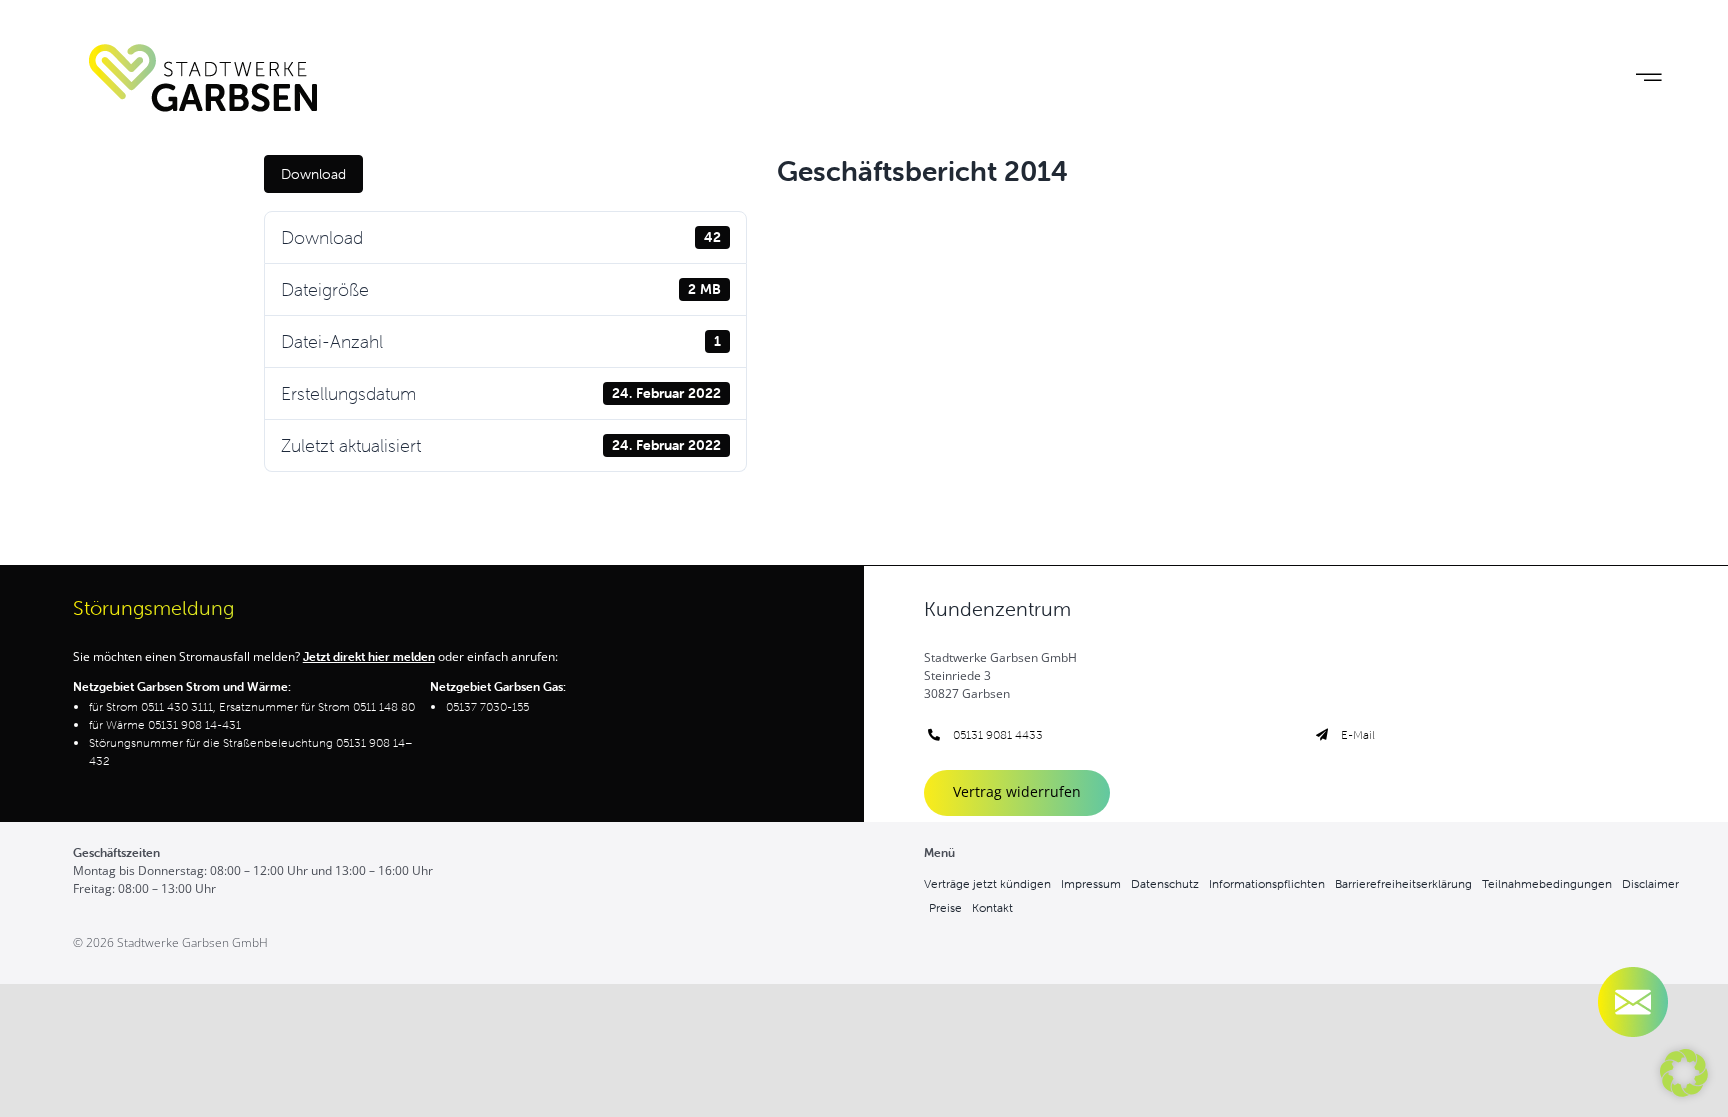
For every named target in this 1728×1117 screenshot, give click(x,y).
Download (313, 174)
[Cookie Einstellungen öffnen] (1684, 1090)
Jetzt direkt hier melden (369, 656)
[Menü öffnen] (1648, 77)
